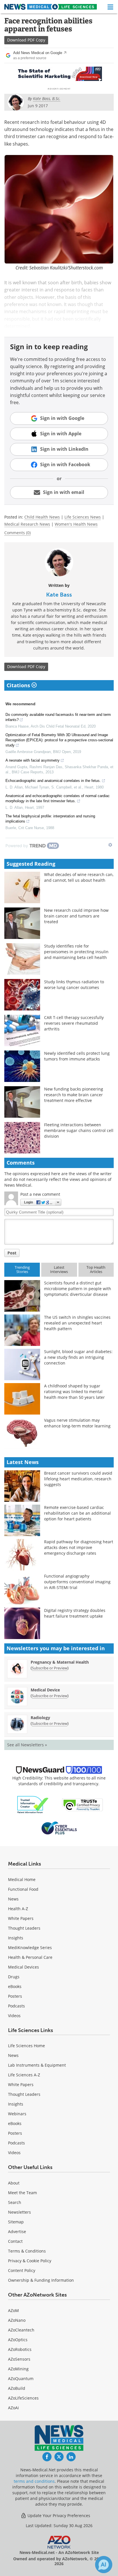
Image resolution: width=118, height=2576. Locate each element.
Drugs (14, 1977)
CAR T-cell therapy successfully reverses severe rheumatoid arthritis (74, 1023)
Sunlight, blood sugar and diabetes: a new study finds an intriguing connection (78, 1357)
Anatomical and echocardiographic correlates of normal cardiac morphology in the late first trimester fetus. (58, 798)
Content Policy (22, 2270)
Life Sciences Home (26, 2046)
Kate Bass (59, 595)
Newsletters (19, 2212)
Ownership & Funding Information (41, 2280)
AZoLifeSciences (23, 2398)
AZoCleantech (21, 2330)
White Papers (21, 1918)
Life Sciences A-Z (24, 2075)
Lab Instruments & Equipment (37, 2065)
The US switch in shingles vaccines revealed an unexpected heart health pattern (77, 1323)
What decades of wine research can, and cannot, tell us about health (79, 877)
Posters (15, 1996)
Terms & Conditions (27, 2251)
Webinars (17, 2114)
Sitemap (16, 2222)
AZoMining (18, 2369)
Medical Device (45, 1690)
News (13, 1899)
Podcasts (16, 2006)
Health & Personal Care (30, 1957)
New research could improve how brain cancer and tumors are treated (76, 916)
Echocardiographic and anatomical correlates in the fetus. (53, 781)
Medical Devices (23, 1967)
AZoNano (17, 2320)
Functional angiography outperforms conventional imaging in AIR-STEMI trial (77, 1582)
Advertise (17, 2232)
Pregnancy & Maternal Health (60, 1662)
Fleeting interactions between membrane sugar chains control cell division (79, 1130)
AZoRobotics (20, 2349)
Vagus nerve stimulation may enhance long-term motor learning (77, 1423)
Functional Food (23, 1889)
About (14, 2183)
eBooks (15, 1986)
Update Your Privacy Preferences (58, 2516)
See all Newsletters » (27, 1745)
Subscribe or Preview (50, 1668)
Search (15, 2202)
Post (12, 1253)
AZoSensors (19, 2359)
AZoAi (13, 2408)
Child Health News (42, 517)
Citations (19, 685)
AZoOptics (18, 2340)
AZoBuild (17, 2388)
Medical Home (22, 1879)
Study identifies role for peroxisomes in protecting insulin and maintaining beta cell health (76, 952)
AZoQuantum (21, 2379)
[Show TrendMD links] (110, 845)
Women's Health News (76, 524)
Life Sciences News (83, 517)
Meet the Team (22, 2193)
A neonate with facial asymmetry (33, 760)
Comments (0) (17, 533)
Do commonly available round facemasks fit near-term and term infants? (58, 717)
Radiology (40, 1718)
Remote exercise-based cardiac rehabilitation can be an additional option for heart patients (77, 1513)
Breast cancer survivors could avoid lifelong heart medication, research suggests (78, 1479)
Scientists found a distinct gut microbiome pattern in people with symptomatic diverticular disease (78, 1289)
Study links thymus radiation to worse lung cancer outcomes (74, 985)
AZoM (13, 2310)
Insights (16, 1938)
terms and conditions (34, 2481)
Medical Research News (27, 524)
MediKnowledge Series (30, 1948)
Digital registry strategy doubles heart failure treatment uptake (75, 1613)
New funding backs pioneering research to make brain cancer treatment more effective (74, 1095)
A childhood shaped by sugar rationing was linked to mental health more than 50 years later (74, 1392)
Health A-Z (18, 1909)
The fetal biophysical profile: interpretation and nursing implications (50, 819)
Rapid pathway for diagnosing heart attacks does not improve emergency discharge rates (79, 1547)
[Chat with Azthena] (104, 2565)
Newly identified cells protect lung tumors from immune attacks (77, 1056)
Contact (15, 2241)
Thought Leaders (24, 1928)
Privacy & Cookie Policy (30, 2261)
